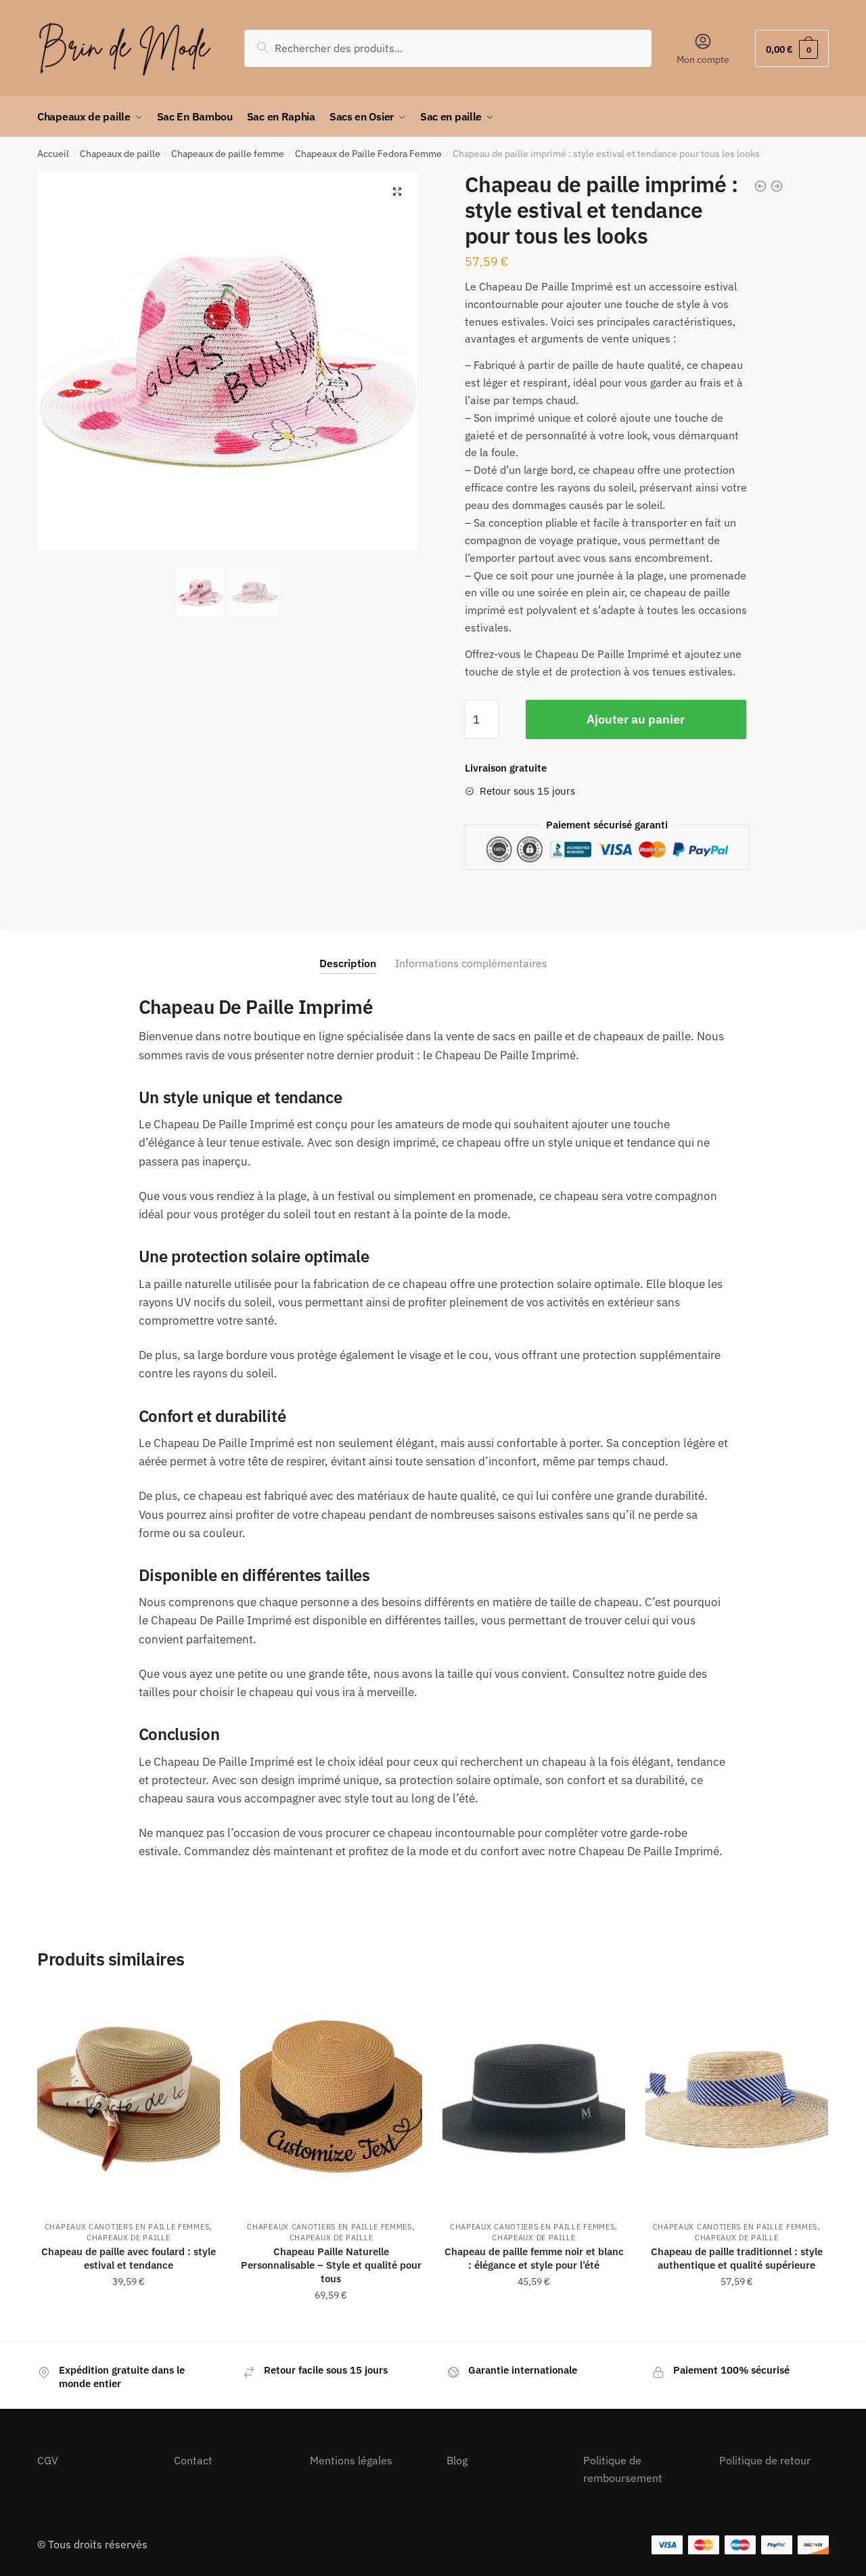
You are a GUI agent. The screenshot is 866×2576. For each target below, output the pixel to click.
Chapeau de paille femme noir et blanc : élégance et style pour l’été (534, 2258)
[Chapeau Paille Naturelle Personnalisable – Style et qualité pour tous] (332, 2098)
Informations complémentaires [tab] (471, 963)
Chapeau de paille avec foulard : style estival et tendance (129, 2258)
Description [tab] (348, 963)
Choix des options (129, 2325)
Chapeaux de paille (120, 154)
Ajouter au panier (636, 719)
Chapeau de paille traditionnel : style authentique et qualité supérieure (737, 2258)
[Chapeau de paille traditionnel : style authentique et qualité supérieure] (737, 2098)
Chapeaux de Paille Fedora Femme (368, 154)
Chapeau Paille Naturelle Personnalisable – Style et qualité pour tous (331, 2265)
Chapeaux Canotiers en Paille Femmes (127, 2227)
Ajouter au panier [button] (737, 2325)
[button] (397, 192)
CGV (48, 2460)
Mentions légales (351, 2460)
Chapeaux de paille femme (228, 154)
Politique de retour (765, 2460)
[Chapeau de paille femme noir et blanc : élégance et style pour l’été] (534, 2098)
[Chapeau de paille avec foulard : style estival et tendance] (129, 2098)
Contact (193, 2460)
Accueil (53, 154)
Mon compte (703, 60)
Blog (457, 2460)
